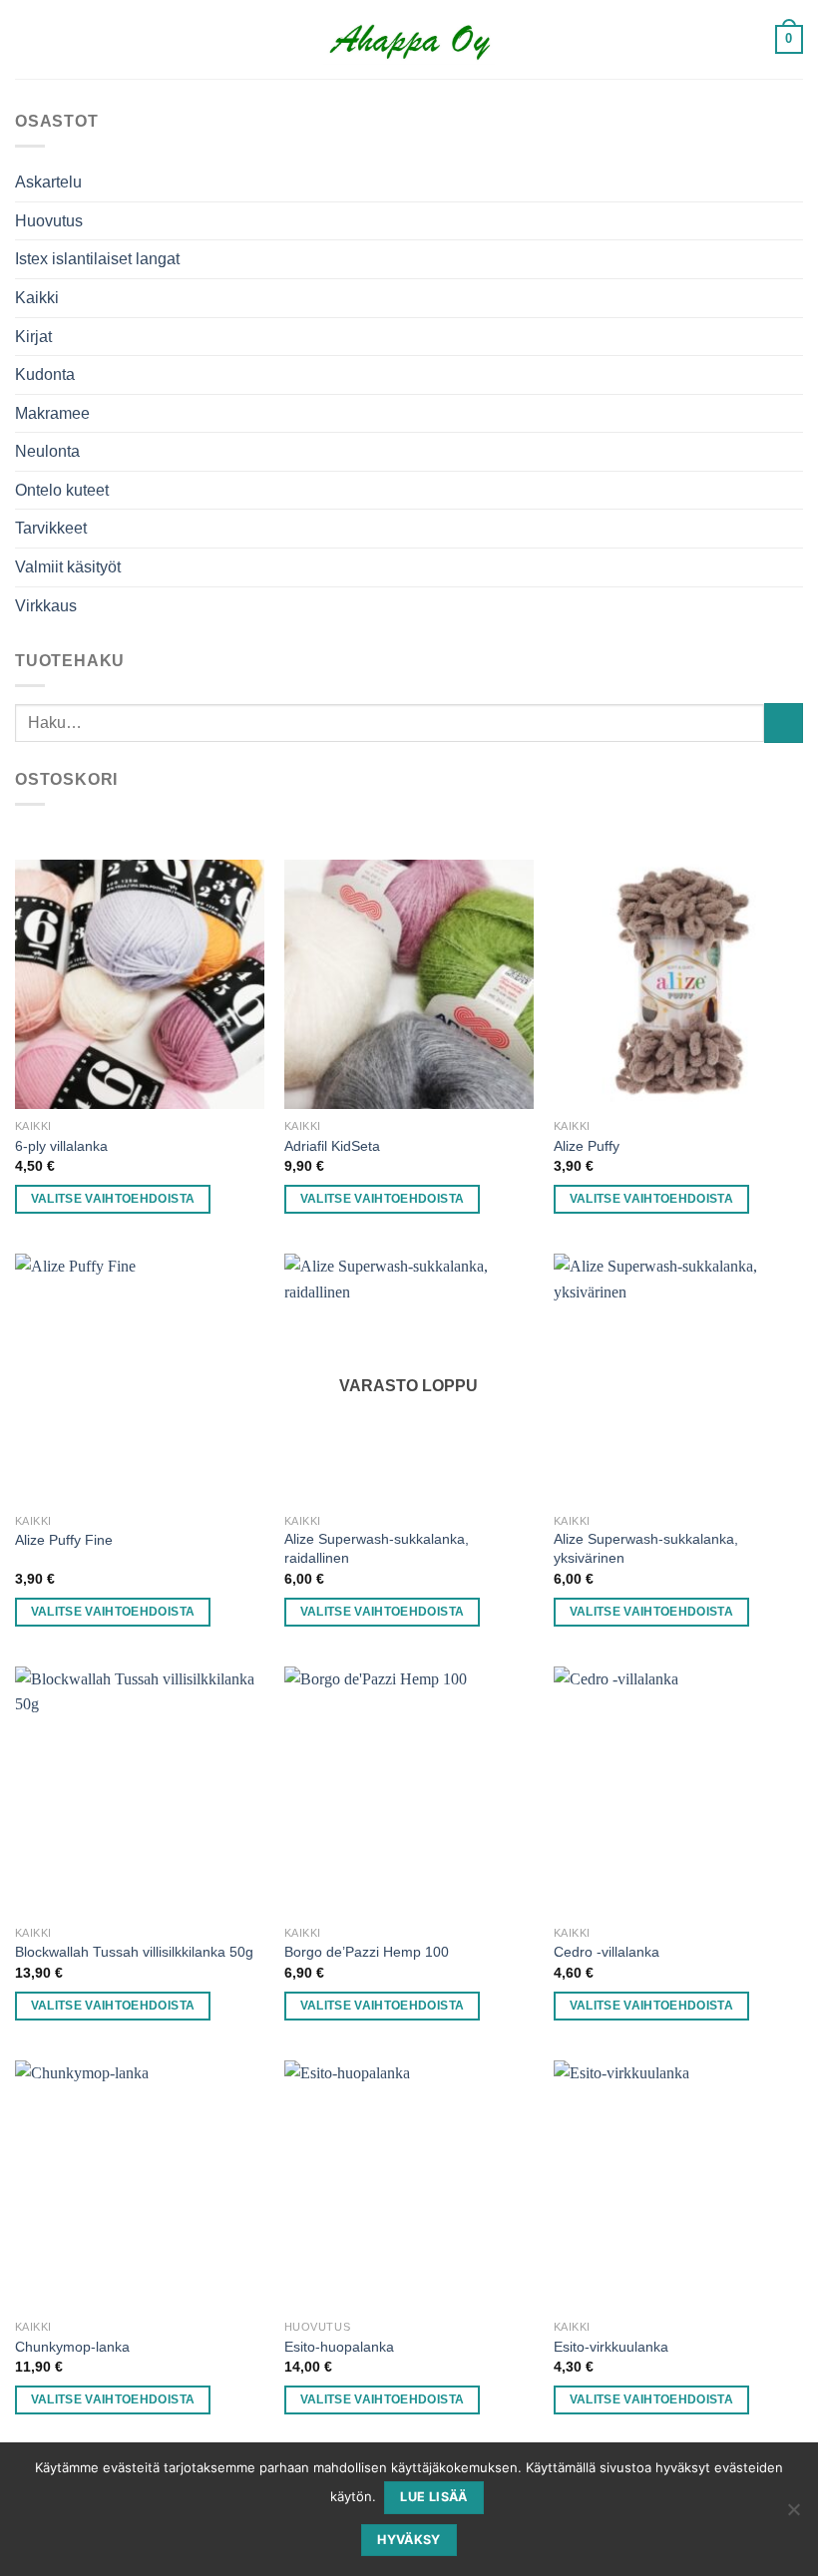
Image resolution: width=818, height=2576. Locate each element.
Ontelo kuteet (62, 490)
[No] (793, 2515)
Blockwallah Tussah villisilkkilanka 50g (134, 1952)
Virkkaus (46, 606)
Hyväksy (409, 2540)
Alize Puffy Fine (64, 1540)
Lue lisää (433, 2497)
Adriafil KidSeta (332, 1146)
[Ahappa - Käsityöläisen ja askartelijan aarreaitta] (409, 40)
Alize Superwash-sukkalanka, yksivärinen (646, 1548)
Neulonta (47, 451)
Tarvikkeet (51, 528)
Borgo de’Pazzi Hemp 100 (367, 1952)
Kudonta (45, 374)
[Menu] (749, 39)
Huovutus (49, 221)
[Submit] (784, 723)
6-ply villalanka (61, 1146)
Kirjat (33, 337)
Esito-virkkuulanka (611, 2347)
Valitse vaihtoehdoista (113, 1199)
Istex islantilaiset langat (97, 259)
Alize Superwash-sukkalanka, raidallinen (377, 1548)
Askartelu (48, 182)
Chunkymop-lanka (72, 2347)
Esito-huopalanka (339, 2347)
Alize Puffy (587, 1146)
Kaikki (37, 298)
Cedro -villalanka (607, 1952)
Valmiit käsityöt (68, 567)
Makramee (52, 413)
